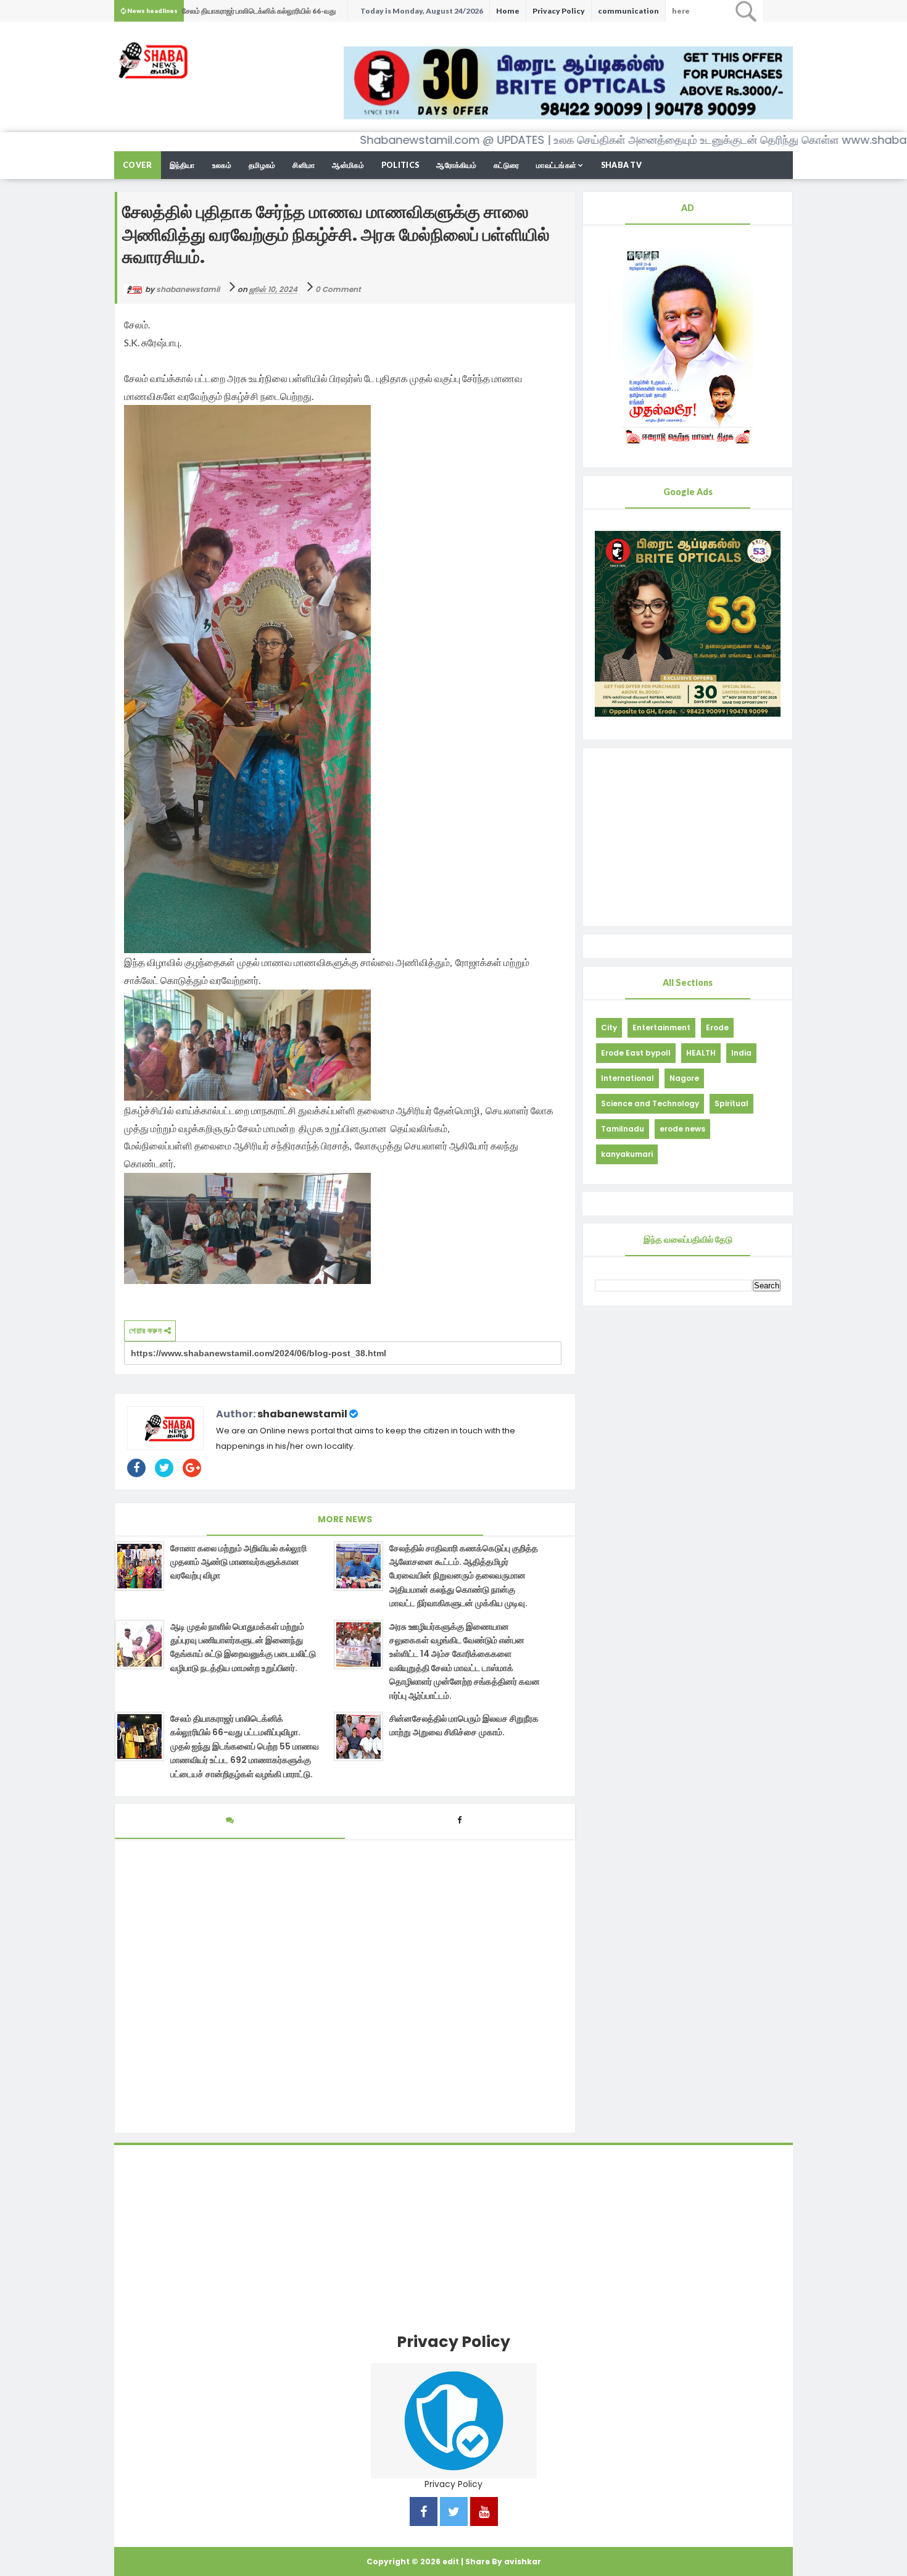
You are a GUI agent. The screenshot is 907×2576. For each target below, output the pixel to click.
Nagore (684, 1078)
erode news (682, 1129)
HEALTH (701, 1053)
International (627, 1078)
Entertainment (661, 1027)
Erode (717, 1027)
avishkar (523, 2561)
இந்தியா (182, 165)
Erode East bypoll (636, 1053)
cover (138, 165)
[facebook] (424, 2513)
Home (508, 11)
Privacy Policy (559, 11)
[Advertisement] (688, 837)
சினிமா (304, 165)
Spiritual (731, 1103)
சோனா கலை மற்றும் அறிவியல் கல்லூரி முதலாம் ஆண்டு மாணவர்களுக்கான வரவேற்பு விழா (238, 1562)
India (741, 1053)
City (609, 1027)
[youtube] (484, 2513)
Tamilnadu (623, 1129)
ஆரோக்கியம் (456, 165)
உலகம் (222, 165)
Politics (400, 165)
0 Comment (338, 289)
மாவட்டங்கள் (556, 165)
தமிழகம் (262, 165)
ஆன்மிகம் (348, 165)
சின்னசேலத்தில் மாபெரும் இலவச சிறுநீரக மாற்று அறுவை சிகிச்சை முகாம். (464, 1725)
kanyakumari (627, 1154)
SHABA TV (621, 165)
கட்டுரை (506, 165)
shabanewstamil (302, 1414)
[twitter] (454, 2513)
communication (628, 11)
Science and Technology (650, 1103)
